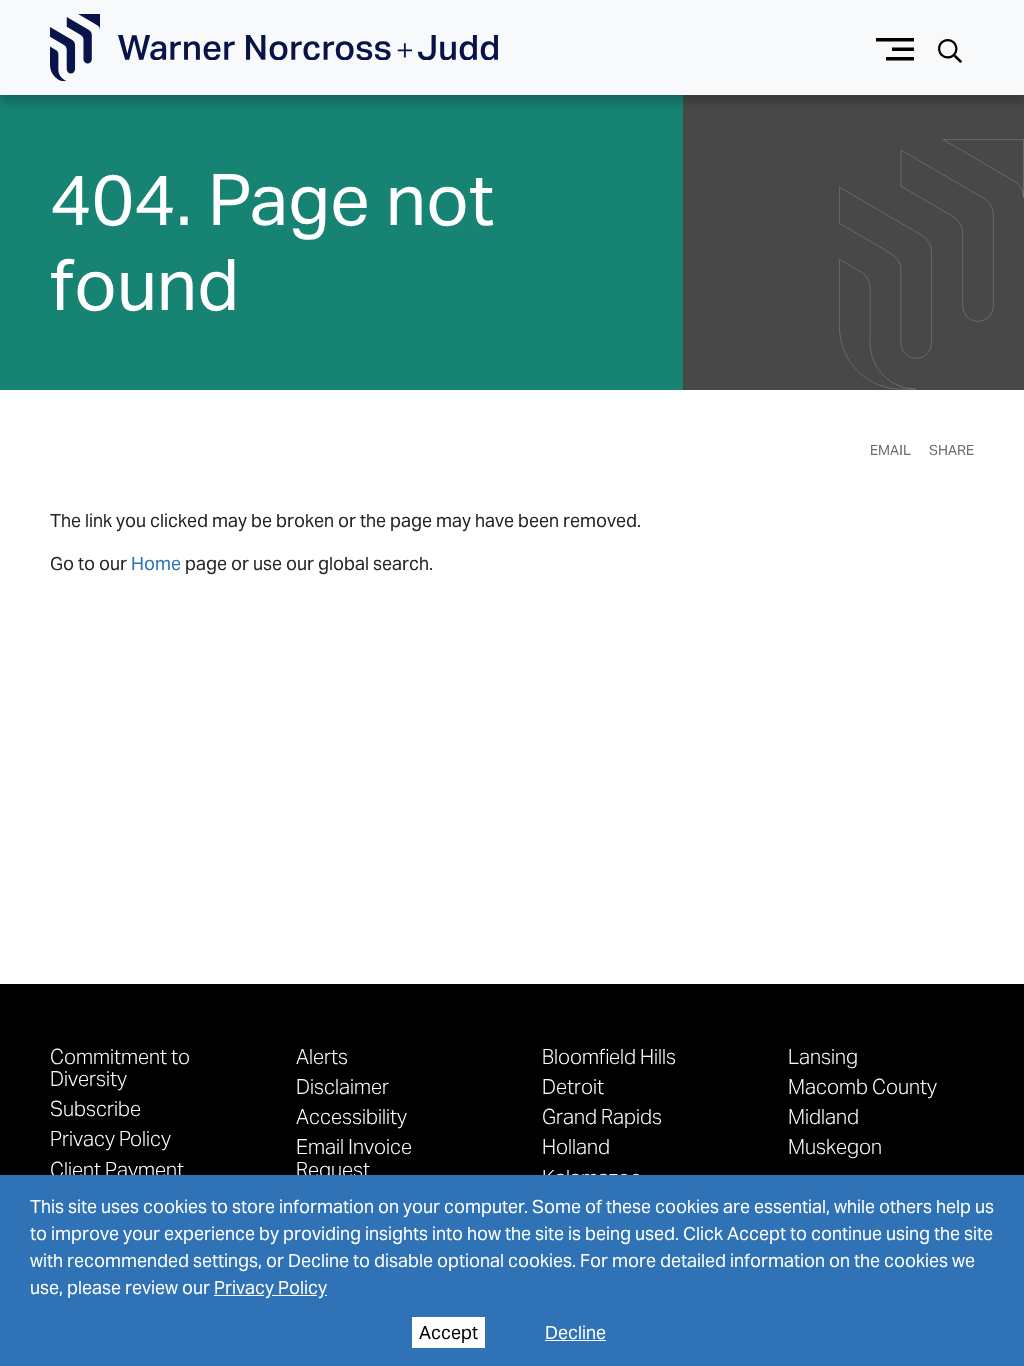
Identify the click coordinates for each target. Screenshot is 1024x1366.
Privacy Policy (270, 1287)
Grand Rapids (602, 1116)
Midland (823, 1116)
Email (890, 450)
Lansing (823, 1056)
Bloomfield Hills (609, 1056)
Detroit (573, 1086)
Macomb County (862, 1086)
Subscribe (95, 1108)
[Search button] (950, 48)
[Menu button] (895, 47)
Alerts (322, 1056)
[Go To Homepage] (274, 48)
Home (156, 563)
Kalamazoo (592, 1177)
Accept (448, 1332)
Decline (575, 1332)
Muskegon (835, 1146)
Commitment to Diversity (120, 1067)
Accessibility (351, 1116)
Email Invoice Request (354, 1157)
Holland (576, 1146)
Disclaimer (342, 1086)
